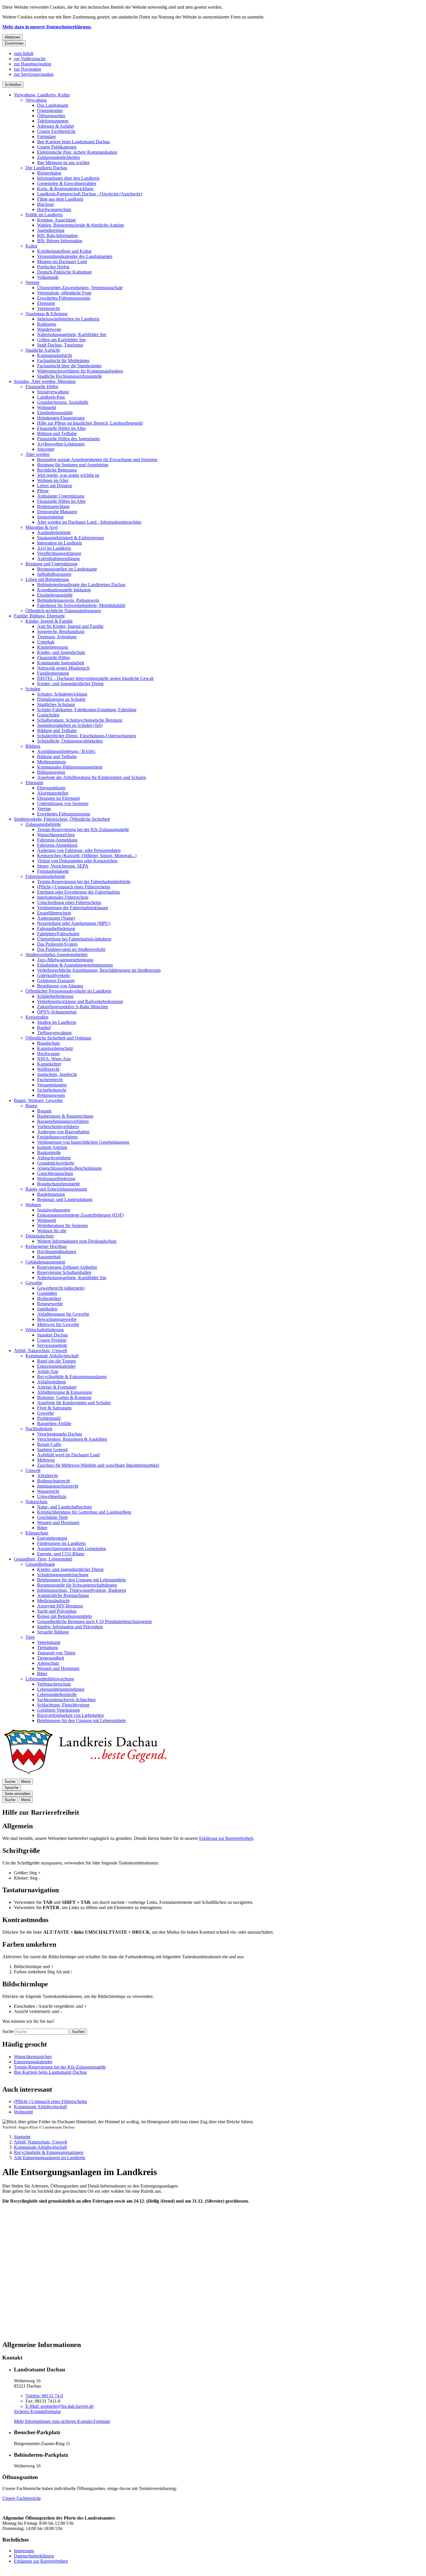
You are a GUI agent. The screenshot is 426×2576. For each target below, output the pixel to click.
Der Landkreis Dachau (46, 168)
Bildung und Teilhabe (57, 433)
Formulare (47, 136)
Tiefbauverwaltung (54, 1033)
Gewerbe (34, 1283)
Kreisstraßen (37, 1017)
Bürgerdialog (49, 173)
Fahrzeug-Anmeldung (57, 840)
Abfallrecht (47, 1476)
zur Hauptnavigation (33, 64)
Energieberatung (52, 1538)
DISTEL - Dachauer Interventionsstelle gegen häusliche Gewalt (95, 678)
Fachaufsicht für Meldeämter (63, 361)
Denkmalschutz (40, 1236)
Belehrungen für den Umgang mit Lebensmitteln (81, 1580)
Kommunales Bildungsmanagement (70, 767)
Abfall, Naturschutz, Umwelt (40, 1351)
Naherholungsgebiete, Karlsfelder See (72, 334)
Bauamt (44, 1111)
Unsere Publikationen (57, 147)
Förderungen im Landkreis (61, 1543)
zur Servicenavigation (34, 74)
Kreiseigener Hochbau (46, 1246)
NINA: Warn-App (54, 1059)
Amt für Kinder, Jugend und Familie (70, 626)
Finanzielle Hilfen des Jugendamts (68, 439)
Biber (42, 1528)
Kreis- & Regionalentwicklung (65, 189)
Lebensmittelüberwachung (50, 1679)
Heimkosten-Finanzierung (61, 418)
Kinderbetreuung (53, 647)
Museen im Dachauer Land (62, 262)
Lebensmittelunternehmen (61, 1689)
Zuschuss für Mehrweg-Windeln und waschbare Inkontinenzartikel (98, 1465)
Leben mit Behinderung (47, 579)
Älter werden (38, 454)
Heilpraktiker (49, 1298)
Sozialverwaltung (53, 392)
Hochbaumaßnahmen (57, 1252)
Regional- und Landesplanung (65, 1199)
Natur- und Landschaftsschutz (64, 1507)
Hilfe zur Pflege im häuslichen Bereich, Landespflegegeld (90, 423)
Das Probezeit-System (57, 944)
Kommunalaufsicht (54, 355)
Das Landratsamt (53, 105)
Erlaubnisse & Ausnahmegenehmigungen (75, 965)
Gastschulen (48, 715)
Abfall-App (48, 1371)
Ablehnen (12, 37)
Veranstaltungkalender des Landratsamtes (75, 256)
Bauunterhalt (49, 1257)
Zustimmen (14, 43)
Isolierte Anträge (52, 1147)
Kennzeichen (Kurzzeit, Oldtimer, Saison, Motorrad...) (87, 856)
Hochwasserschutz (54, 209)
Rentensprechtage (53, 506)
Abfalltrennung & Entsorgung (64, 1392)
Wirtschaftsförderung (45, 1330)
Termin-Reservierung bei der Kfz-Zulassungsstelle (83, 829)
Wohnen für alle (52, 1231)
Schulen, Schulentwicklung (62, 694)
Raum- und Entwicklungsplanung (56, 1189)
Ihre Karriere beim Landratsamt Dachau (73, 142)
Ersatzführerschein (54, 913)
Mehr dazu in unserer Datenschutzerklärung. (47, 27)
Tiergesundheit (51, 1658)
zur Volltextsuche (30, 59)
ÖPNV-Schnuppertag (57, 1012)
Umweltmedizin (52, 1496)
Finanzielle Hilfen (42, 387)
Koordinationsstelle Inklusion (64, 590)
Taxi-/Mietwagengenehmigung (65, 960)
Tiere (30, 1637)
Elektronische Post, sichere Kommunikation (77, 152)
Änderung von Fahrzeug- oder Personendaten (79, 850)
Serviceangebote (52, 1345)
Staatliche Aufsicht (43, 350)
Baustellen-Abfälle (54, 1423)
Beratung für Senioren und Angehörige (73, 465)
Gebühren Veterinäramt (58, 1710)
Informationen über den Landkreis (68, 178)
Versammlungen (52, 1085)
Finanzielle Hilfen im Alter (61, 428)
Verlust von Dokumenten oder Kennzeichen (77, 861)
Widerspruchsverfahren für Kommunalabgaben (80, 371)
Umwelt (33, 1470)
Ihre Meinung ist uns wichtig (63, 163)
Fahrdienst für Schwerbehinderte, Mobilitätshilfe (81, 605)
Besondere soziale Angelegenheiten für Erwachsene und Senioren (97, 460)
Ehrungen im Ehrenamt (58, 798)
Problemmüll (49, 1418)
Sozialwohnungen (54, 1210)
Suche (8, 2031)
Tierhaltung (48, 1648)
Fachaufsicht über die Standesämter (69, 366)
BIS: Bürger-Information (60, 241)
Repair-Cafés (49, 1444)
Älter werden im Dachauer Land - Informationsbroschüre (89, 522)
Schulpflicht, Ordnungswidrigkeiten (70, 741)
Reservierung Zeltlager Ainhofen (67, 1267)
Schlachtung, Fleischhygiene (63, 1705)
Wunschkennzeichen (56, 835)
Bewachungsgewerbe (57, 1319)
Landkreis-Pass (51, 397)
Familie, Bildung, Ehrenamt (39, 616)
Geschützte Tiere (52, 1517)
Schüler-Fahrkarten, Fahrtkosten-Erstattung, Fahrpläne (87, 710)
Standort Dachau (52, 1335)
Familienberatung (53, 673)
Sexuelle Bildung (53, 1632)
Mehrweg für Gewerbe (58, 1324)
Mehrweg (46, 1460)
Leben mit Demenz (55, 486)
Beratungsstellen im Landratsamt (67, 569)
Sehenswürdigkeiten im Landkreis (68, 319)
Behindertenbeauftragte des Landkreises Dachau (81, 585)
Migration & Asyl (42, 527)
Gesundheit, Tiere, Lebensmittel (43, 1559)
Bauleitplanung (51, 1194)
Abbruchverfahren (54, 1158)
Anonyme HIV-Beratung (60, 1606)
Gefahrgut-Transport (56, 981)
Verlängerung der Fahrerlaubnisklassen (73, 908)
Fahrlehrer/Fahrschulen (58, 934)
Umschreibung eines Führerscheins (69, 902)
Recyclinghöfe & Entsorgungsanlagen (72, 1377)
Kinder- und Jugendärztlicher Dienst (70, 684)
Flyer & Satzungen (54, 1408)
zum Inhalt (24, 53)
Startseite (22, 2137)
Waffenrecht (48, 1069)
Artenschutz (48, 1663)
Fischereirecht (50, 1080)
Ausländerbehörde (54, 532)
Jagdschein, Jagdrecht (57, 1074)
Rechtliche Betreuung (57, 470)
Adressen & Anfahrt (55, 126)
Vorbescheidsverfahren (58, 1126)
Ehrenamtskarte (51, 788)
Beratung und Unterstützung (51, 564)
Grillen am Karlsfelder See (61, 340)
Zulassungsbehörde (43, 824)
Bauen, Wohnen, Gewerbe (38, 1100)
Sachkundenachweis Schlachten (66, 1700)
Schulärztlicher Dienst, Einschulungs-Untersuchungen (87, 736)
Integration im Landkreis (60, 543)
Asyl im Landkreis (54, 548)
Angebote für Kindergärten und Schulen (74, 1403)
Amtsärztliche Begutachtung (63, 1595)
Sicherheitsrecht (52, 1090)
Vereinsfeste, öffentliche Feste (64, 293)
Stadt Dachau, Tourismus (60, 345)
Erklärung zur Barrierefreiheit (226, 1838)
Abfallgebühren (51, 1382)
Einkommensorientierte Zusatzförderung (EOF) (80, 1215)
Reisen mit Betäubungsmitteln (64, 1616)
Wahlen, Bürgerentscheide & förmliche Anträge (81, 225)
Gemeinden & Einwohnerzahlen (67, 183)
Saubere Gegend (52, 1450)
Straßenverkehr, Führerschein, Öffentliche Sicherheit (62, 819)
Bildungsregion (51, 772)
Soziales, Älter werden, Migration (45, 381)
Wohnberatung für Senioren (62, 1225)
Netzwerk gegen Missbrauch (63, 668)
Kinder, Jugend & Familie (49, 621)
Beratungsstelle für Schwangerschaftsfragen (77, 1585)
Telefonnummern (53, 121)
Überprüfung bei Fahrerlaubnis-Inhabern (74, 939)
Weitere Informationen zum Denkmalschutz (77, 1241)
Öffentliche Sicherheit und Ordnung (58, 1038)
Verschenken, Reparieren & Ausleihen (72, 1439)
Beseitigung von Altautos (60, 986)
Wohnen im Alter (53, 480)
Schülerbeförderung (55, 996)
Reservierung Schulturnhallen (64, 1272)
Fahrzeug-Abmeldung (57, 845)
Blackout (45, 204)
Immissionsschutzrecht (58, 1486)
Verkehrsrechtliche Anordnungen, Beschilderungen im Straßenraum (99, 970)
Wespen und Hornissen (58, 1522)
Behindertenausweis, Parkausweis (68, 600)
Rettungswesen (51, 1095)
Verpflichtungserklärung (59, 553)
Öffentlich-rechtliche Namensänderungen (63, 611)
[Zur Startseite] (84, 1776)
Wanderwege (49, 329)
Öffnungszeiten (51, 116)
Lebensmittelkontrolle (57, 1694)
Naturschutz (37, 1502)
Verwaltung (36, 100)
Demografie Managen (57, 512)
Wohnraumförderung (56, 1179)
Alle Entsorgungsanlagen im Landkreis (50, 2158)
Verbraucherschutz (54, 1684)
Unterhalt (46, 642)
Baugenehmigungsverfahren (63, 1121)
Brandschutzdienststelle (59, 1184)
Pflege (43, 491)
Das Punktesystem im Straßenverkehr (71, 949)
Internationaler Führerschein (63, 897)
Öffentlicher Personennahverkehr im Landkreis (68, 991)
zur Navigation (28, 69)
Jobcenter (46, 449)
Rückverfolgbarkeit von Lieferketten (70, 1715)
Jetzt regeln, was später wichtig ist (68, 475)
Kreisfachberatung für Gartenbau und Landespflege (84, 1512)
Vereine (32, 282)
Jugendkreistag (51, 230)
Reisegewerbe (50, 1304)
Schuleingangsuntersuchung (63, 1575)
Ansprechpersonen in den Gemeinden (72, 1549)
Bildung (33, 746)
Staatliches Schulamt (56, 704)
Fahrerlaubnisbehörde (45, 876)
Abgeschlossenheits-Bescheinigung (69, 1168)
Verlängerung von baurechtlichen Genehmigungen (83, 1142)
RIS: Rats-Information (57, 235)
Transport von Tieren (56, 1653)
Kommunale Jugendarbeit (61, 663)
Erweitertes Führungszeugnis (64, 298)
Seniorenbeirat (50, 517)
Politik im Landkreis (44, 215)
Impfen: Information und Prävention (70, 1627)
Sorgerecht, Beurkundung (61, 631)
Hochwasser (48, 1054)
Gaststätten (47, 1293)
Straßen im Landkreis (57, 1022)
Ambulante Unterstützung (61, 496)
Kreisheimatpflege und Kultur (64, 251)
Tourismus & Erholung (47, 314)
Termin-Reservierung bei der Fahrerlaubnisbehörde (84, 882)
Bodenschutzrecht (53, 1481)
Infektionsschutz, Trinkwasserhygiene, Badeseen (82, 1590)
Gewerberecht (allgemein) (61, 1288)
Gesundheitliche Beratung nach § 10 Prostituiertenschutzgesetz (94, 1621)
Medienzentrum (51, 762)
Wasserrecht (48, 1491)
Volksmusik (48, 277)
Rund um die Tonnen (57, 1361)
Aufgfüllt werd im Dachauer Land (68, 1455)
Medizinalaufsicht (53, 1601)
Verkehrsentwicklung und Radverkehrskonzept (80, 1001)
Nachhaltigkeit (39, 1429)
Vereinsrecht (48, 308)
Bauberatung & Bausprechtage (65, 1116)
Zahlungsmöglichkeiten (59, 157)
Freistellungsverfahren (57, 1137)
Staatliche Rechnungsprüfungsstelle (70, 376)
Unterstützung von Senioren (63, 803)
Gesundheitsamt (40, 1564)
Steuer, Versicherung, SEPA (63, 866)
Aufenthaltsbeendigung (58, 559)
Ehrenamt (46, 303)
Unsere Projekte (52, 1340)
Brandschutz (49, 1043)
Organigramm (50, 110)
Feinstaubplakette (53, 871)
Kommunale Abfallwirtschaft (52, 1356)
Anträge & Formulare (57, 1387)
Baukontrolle (49, 1153)
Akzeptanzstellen (53, 793)
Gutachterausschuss (55, 1173)
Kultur (31, 246)
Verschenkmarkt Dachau (60, 1434)
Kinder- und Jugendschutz (61, 652)
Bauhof (44, 1027)
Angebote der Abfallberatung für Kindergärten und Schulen (92, 777)
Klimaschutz (37, 1533)
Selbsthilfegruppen (54, 574)
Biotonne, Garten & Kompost (64, 1397)
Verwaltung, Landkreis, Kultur (42, 95)
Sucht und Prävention (57, 1611)
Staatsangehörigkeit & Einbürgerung (70, 538)
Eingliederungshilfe (55, 413)
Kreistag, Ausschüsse (57, 220)
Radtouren (47, 324)
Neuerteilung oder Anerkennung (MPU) (74, 923)
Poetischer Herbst (53, 267)
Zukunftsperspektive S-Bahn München (73, 1007)
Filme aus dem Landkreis (60, 199)
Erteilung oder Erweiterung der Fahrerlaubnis (79, 892)
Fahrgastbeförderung (56, 928)
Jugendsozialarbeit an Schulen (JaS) (70, 725)
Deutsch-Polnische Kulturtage (64, 272)
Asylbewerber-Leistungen (61, 444)
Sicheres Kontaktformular (37, 2411)
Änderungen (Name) (56, 918)
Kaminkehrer (49, 1064)
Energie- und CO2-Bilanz (61, 1554)
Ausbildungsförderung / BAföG (66, 751)
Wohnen (33, 1205)
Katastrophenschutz (55, 1048)
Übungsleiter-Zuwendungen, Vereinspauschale (80, 288)
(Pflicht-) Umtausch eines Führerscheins (74, 887)
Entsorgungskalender (56, 1366)
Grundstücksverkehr (56, 1163)
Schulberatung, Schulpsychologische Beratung (80, 720)
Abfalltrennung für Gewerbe (63, 1314)
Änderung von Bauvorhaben (63, 1132)
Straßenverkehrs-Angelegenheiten (57, 955)
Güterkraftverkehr (53, 975)
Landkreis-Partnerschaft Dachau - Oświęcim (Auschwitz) (90, 194)
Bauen (31, 1106)
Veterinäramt (49, 1642)
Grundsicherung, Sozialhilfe (63, 402)
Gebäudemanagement (45, 1262)
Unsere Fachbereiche (56, 131)
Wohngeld (47, 407)
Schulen (33, 689)
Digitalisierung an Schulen (61, 699)
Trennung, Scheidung (57, 637)
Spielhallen (47, 1309)
